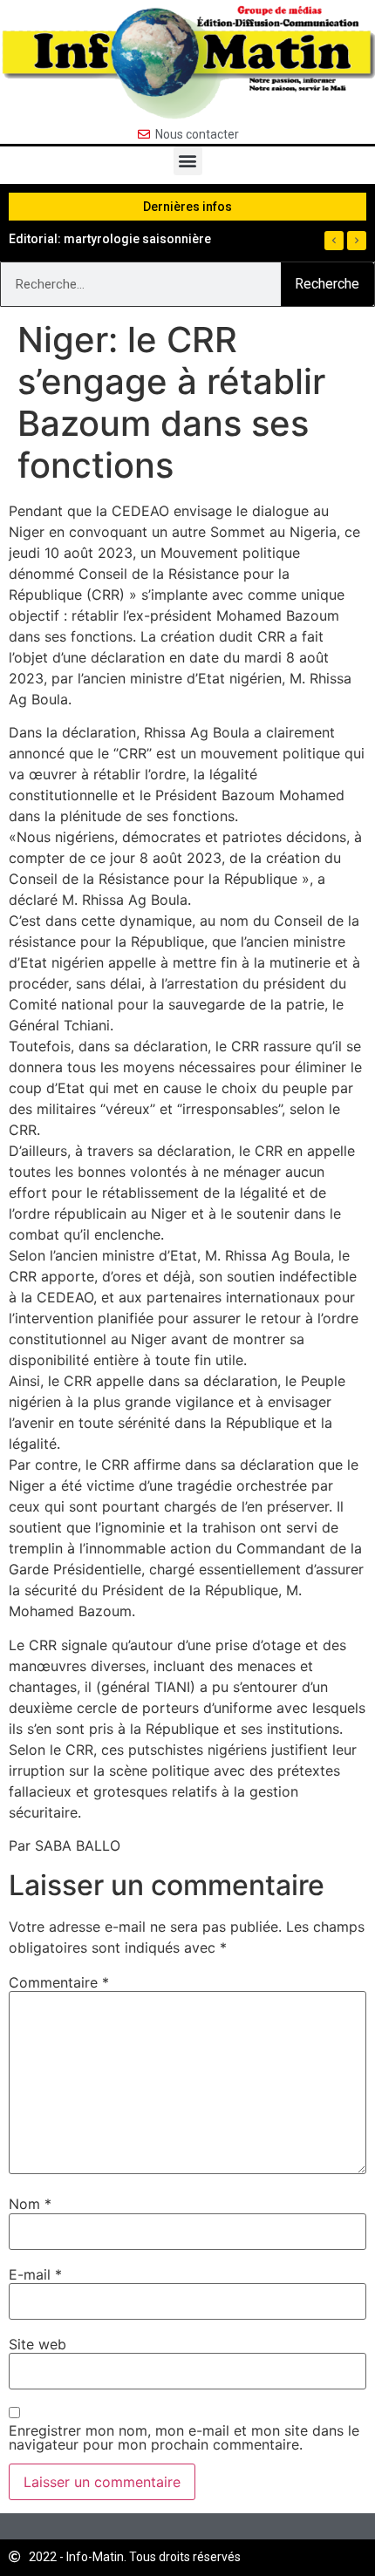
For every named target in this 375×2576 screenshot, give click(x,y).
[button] (188, 161)
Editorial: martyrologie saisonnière (110, 239)
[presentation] (334, 241)
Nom (30, 2204)
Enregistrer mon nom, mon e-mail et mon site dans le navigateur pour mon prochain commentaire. (184, 2437)
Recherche (327, 284)
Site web (37, 2344)
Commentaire (59, 1982)
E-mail (35, 2274)
